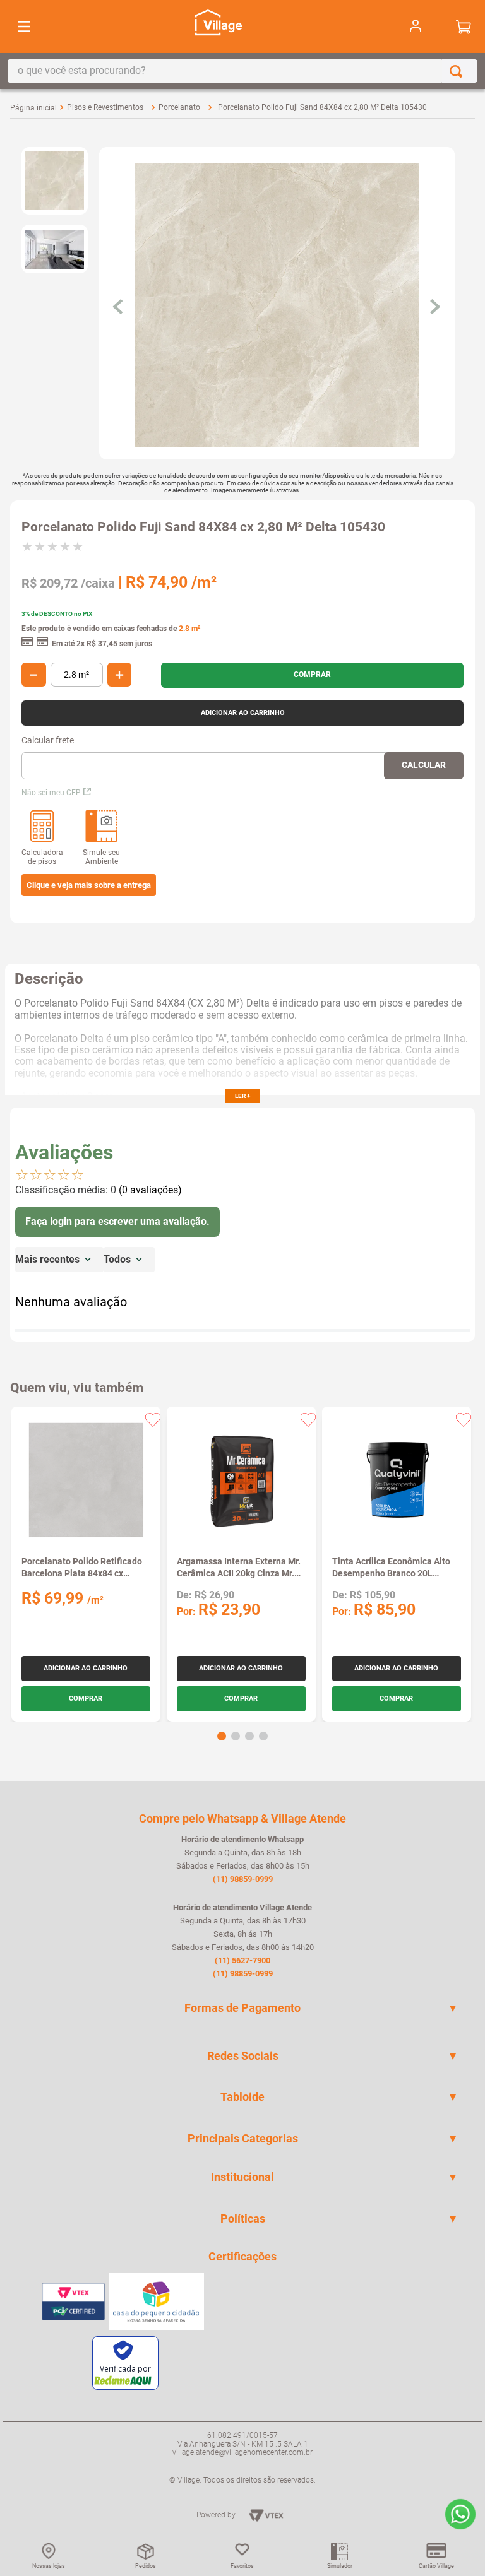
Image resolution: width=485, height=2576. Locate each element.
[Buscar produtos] (458, 71)
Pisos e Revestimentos (105, 107)
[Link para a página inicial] (33, 108)
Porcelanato (179, 107)
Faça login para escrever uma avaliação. (117, 1221)
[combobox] (242, 71)
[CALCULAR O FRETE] (424, 766)
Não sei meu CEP (51, 793)
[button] (89, 885)
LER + (242, 1096)
